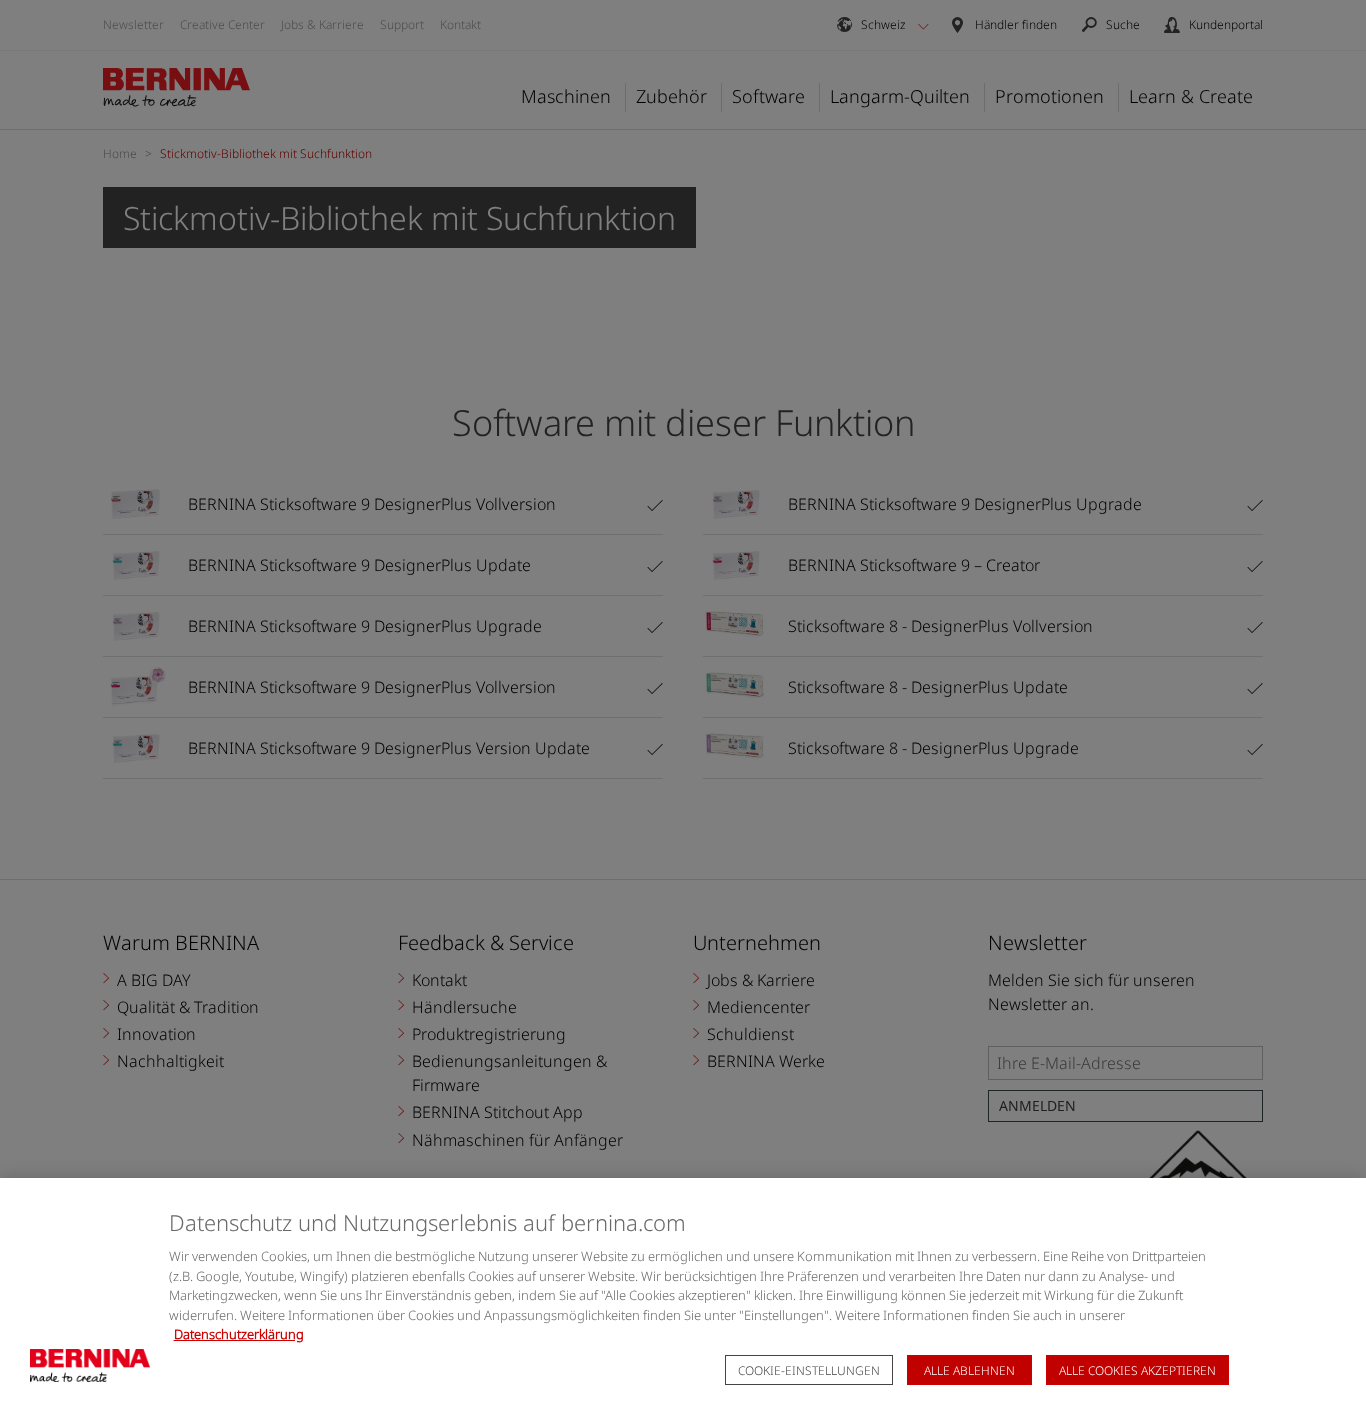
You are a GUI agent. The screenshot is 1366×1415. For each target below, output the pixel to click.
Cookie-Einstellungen (809, 1370)
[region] (683, 1296)
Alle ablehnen (969, 1370)
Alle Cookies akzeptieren (1137, 1370)
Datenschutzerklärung (239, 1334)
